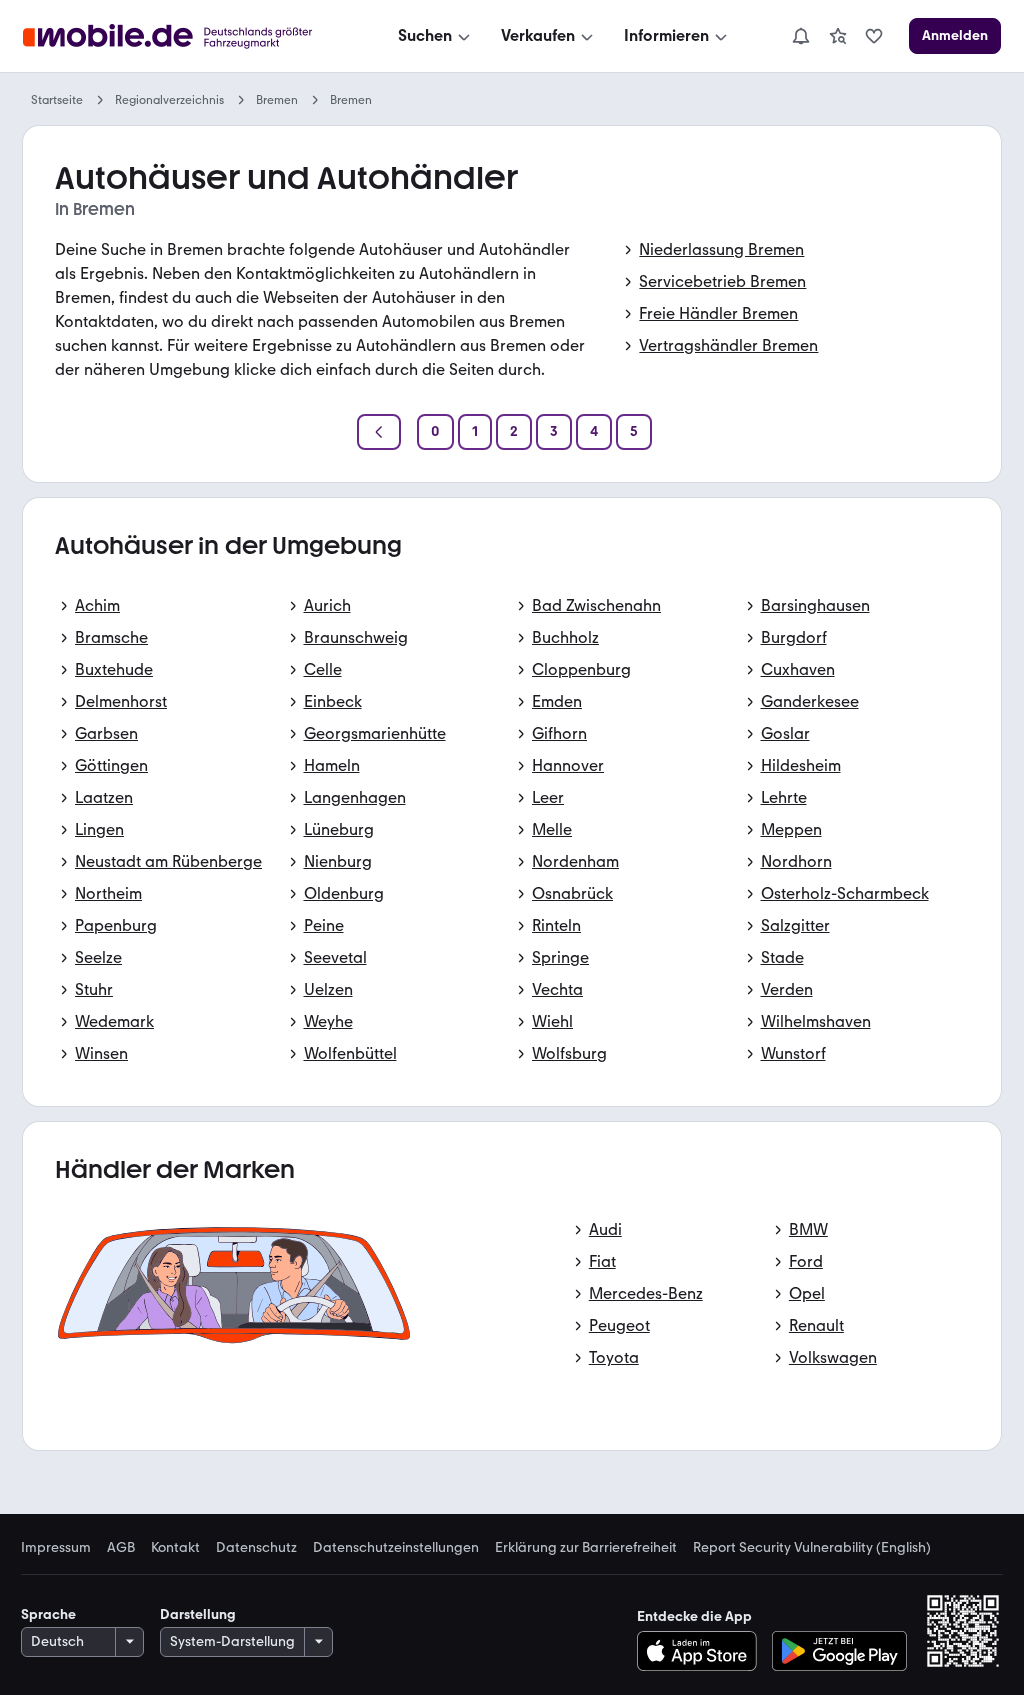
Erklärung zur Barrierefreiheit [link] (586, 1548)
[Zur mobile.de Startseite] (185, 36)
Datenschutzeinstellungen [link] (396, 1548)
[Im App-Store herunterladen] (702, 1651)
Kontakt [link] (175, 1548)
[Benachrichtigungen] (800, 36)
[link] (838, 36)
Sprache (48, 1614)
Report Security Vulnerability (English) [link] (812, 1548)
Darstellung (198, 1614)
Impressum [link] (56, 1548)
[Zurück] (379, 432)
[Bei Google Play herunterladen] (839, 1651)
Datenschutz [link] (256, 1548)
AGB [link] (121, 1548)
